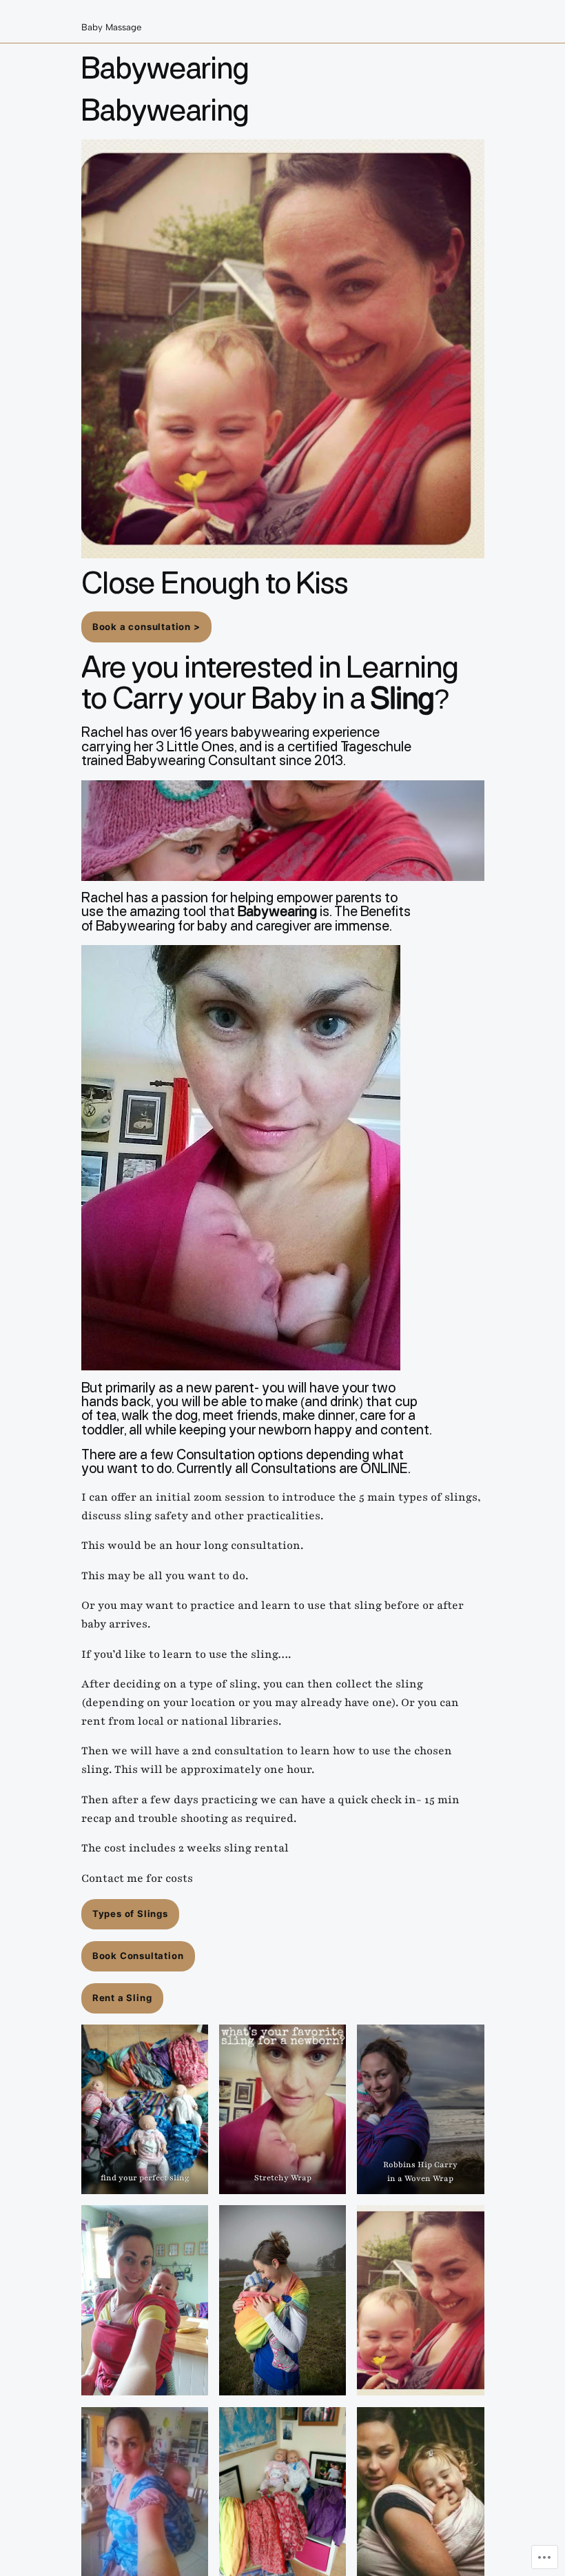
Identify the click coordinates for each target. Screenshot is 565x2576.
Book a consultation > (146, 627)
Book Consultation (138, 1956)
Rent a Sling (122, 1998)
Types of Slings (130, 1914)
